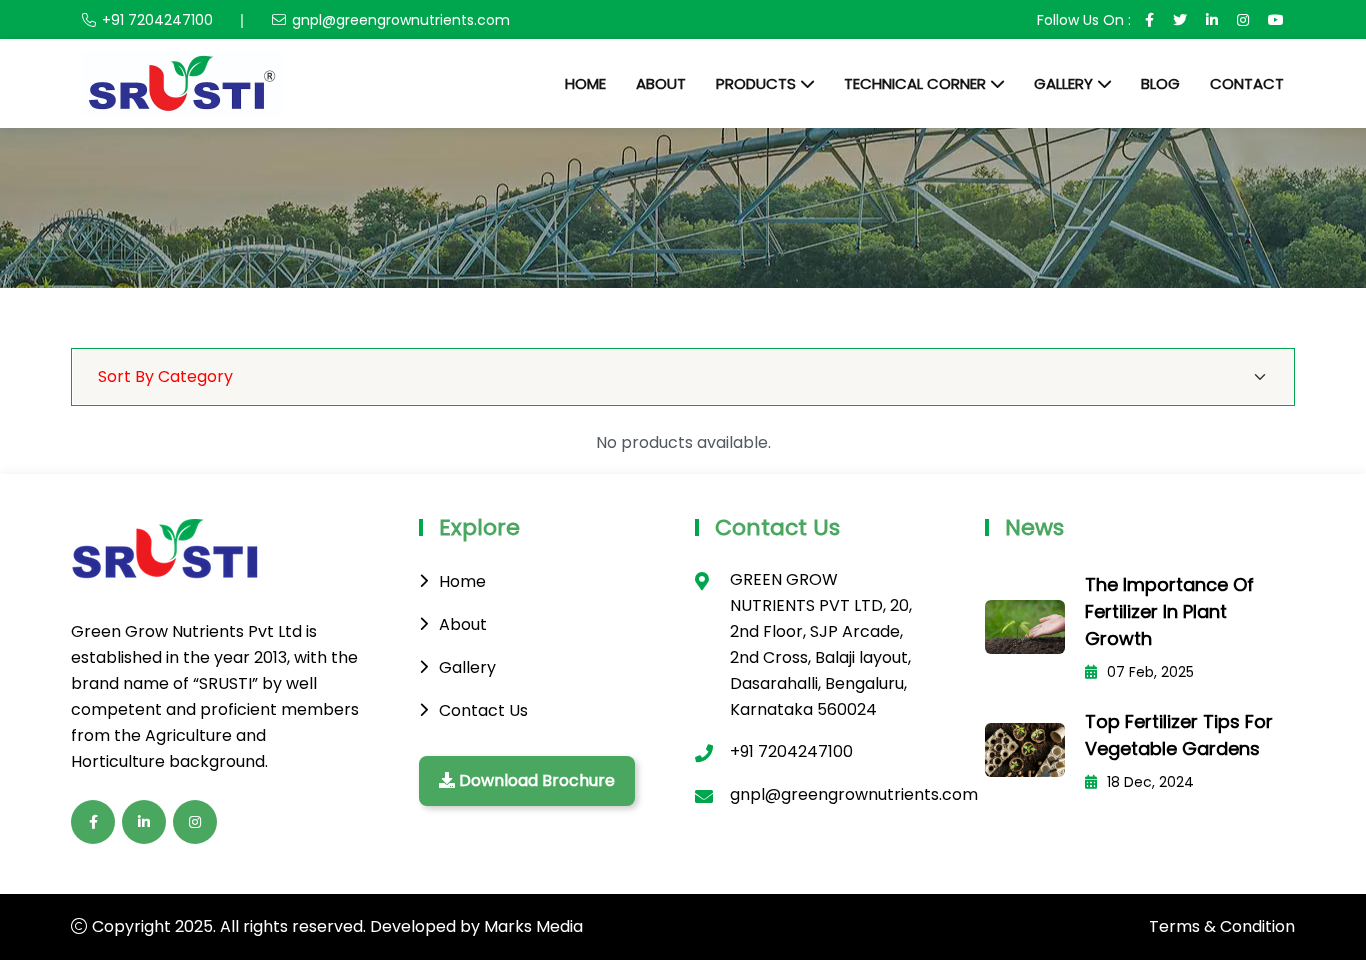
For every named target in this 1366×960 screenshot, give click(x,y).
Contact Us (483, 710)
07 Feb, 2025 (1148, 672)
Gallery (1063, 83)
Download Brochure (535, 780)
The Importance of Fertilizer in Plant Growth (1169, 611)
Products (756, 83)
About (661, 83)
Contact (1247, 83)
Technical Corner (915, 83)
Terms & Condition (1222, 926)
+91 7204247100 (157, 20)
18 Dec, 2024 (1148, 782)
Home (585, 83)
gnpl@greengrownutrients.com (401, 20)
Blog (1160, 83)
